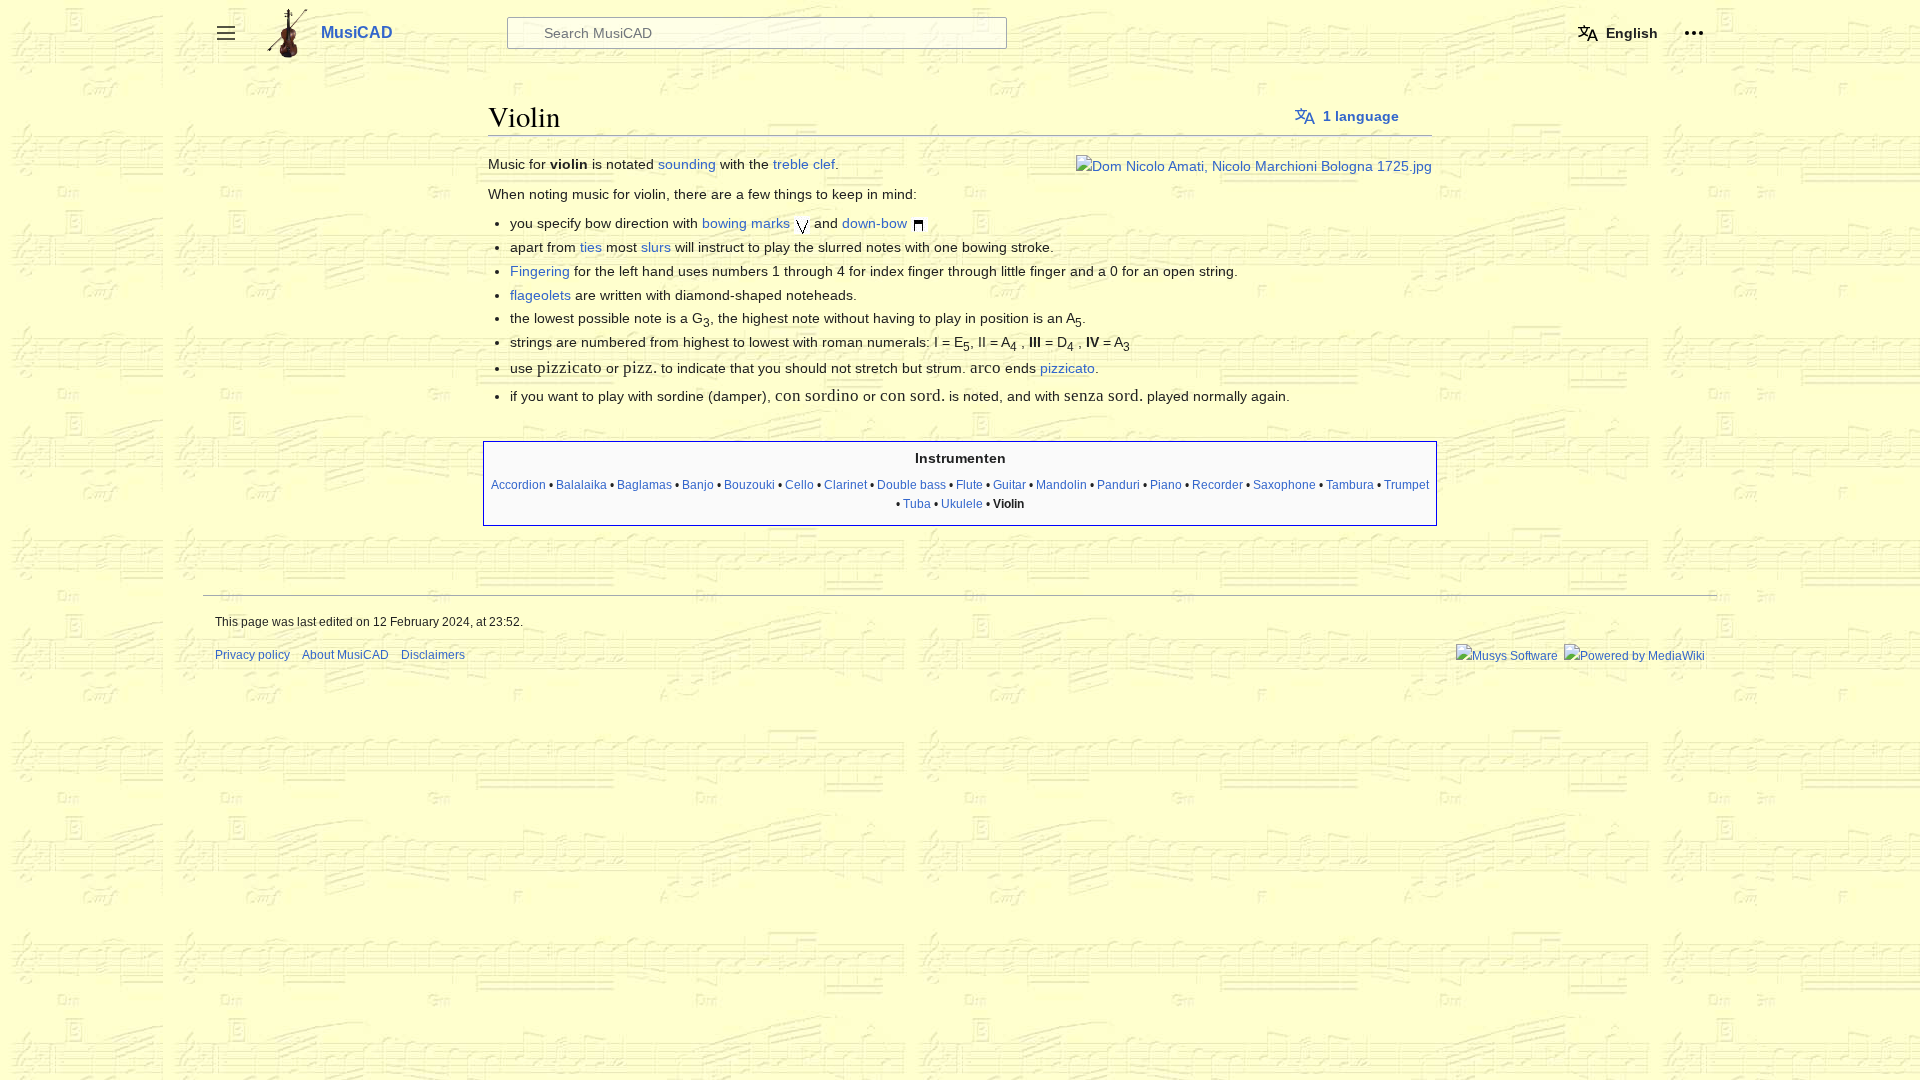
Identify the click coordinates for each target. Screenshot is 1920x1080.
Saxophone (1284, 485)
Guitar (1009, 485)
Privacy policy (252, 655)
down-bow (874, 223)
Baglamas (644, 485)
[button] (226, 33)
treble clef (804, 164)
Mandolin (1061, 485)
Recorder (1217, 485)
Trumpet (1406, 485)
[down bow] (919, 223)
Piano (1166, 485)
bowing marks (746, 223)
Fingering (540, 271)
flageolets (540, 295)
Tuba (917, 504)
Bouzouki (749, 485)
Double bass (911, 485)
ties (591, 247)
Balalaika (581, 485)
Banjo (698, 485)
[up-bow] (802, 223)
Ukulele (962, 504)
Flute (969, 485)
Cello (799, 485)
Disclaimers (433, 655)
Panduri (1118, 485)
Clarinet (845, 485)
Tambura (1350, 485)
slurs (656, 247)
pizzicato (1067, 368)
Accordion (518, 485)
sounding (687, 164)
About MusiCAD (345, 655)
